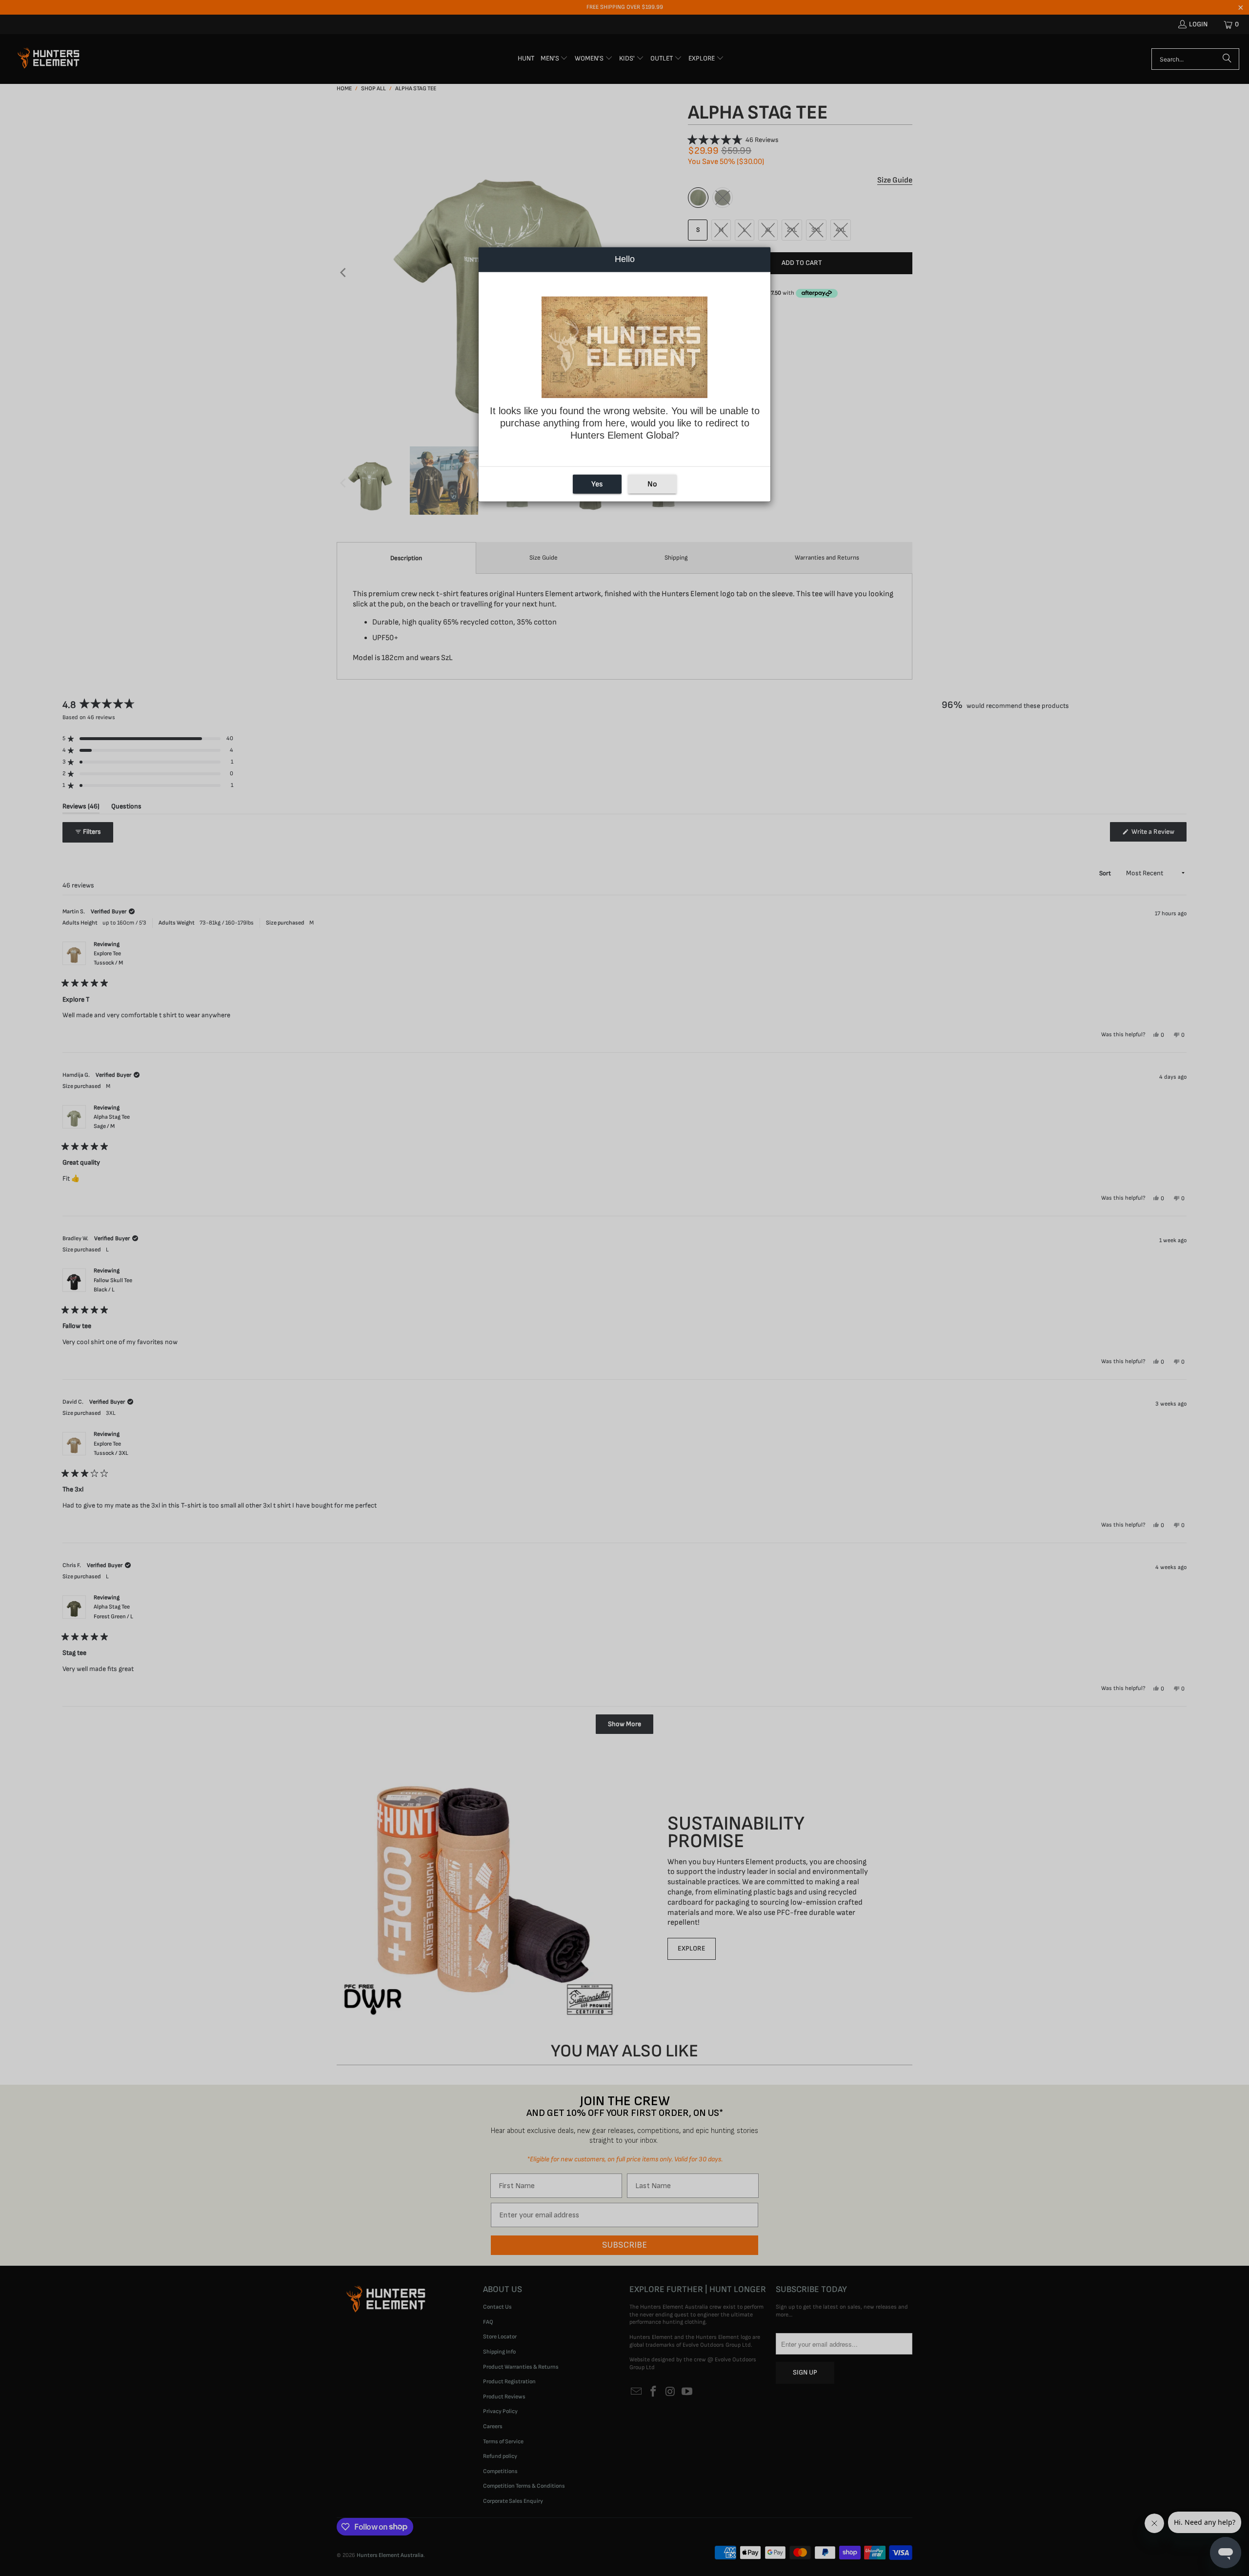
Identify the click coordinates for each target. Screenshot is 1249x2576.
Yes (597, 484)
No (652, 484)
